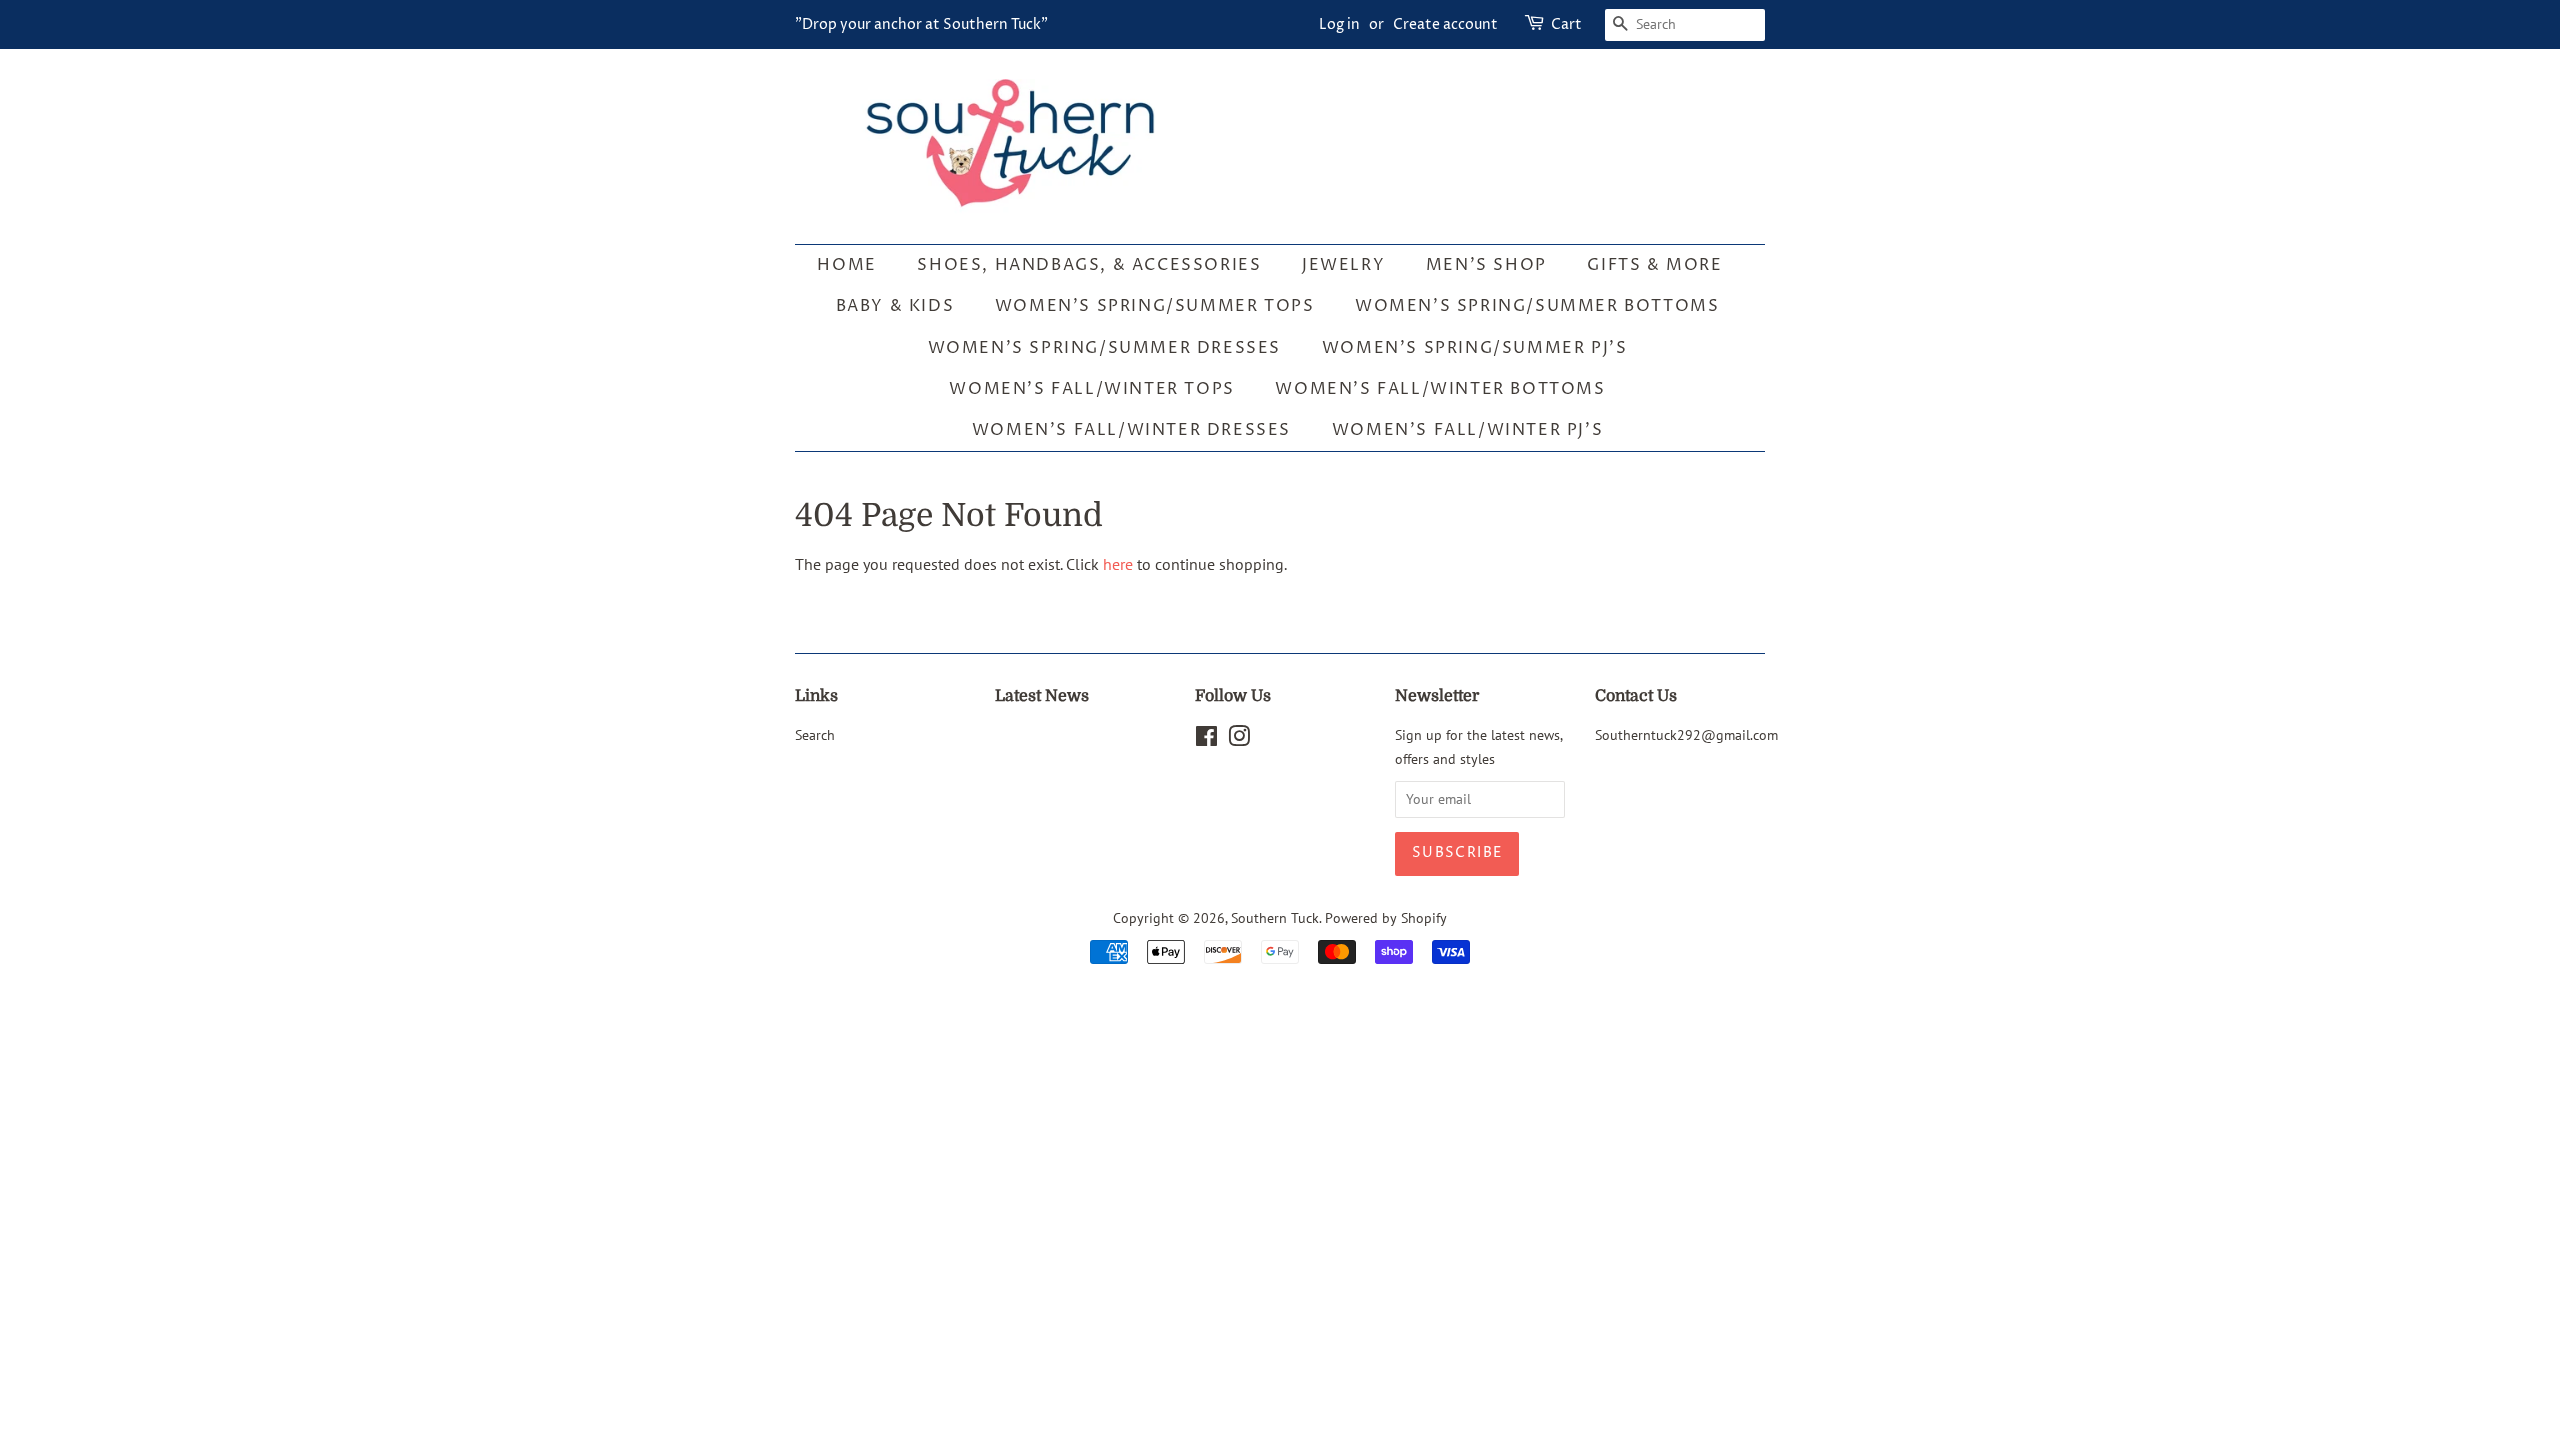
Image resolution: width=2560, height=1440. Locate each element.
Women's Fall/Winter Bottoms (1440, 389)
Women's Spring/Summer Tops (1155, 306)
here (1118, 564)
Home (846, 265)
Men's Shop (1486, 265)
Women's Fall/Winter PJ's (1467, 430)
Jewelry (1343, 265)
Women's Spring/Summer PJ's (1475, 348)
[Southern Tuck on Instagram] (1239, 740)
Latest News (1042, 696)
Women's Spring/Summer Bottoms (1537, 306)
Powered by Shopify (1386, 918)
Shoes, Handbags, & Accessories (1089, 265)
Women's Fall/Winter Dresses (1131, 430)
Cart (1566, 24)
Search (815, 735)
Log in (1339, 24)
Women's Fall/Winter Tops (1091, 389)
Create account (1445, 24)
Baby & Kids (895, 306)
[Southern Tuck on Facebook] (1206, 740)
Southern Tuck (1275, 918)
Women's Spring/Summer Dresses (1104, 348)
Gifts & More (1654, 265)
